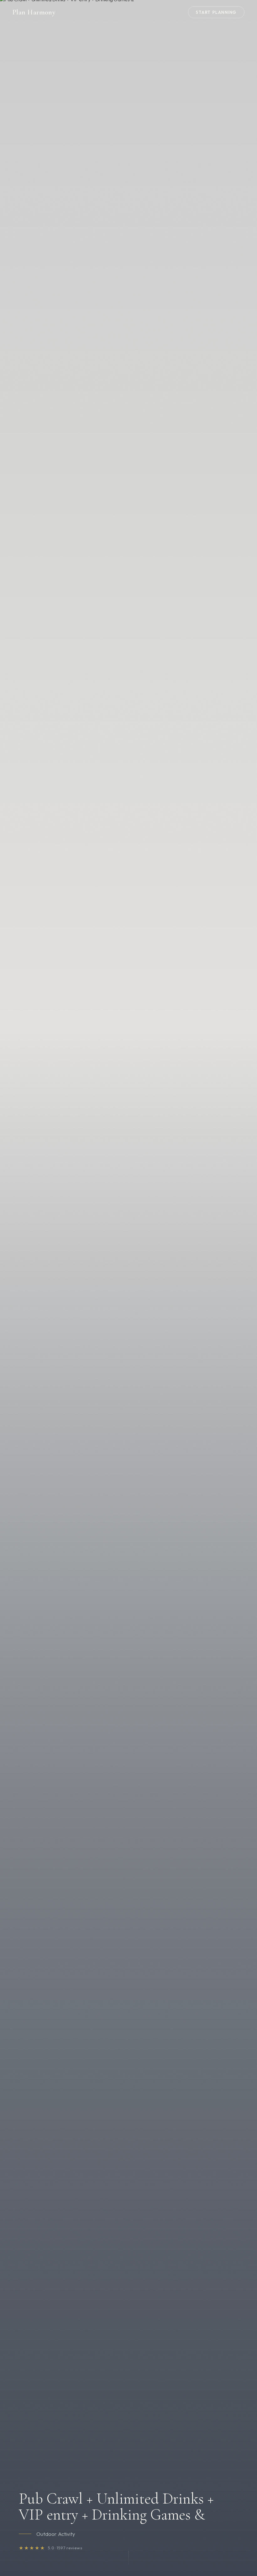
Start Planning (216, 12)
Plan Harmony (34, 12)
